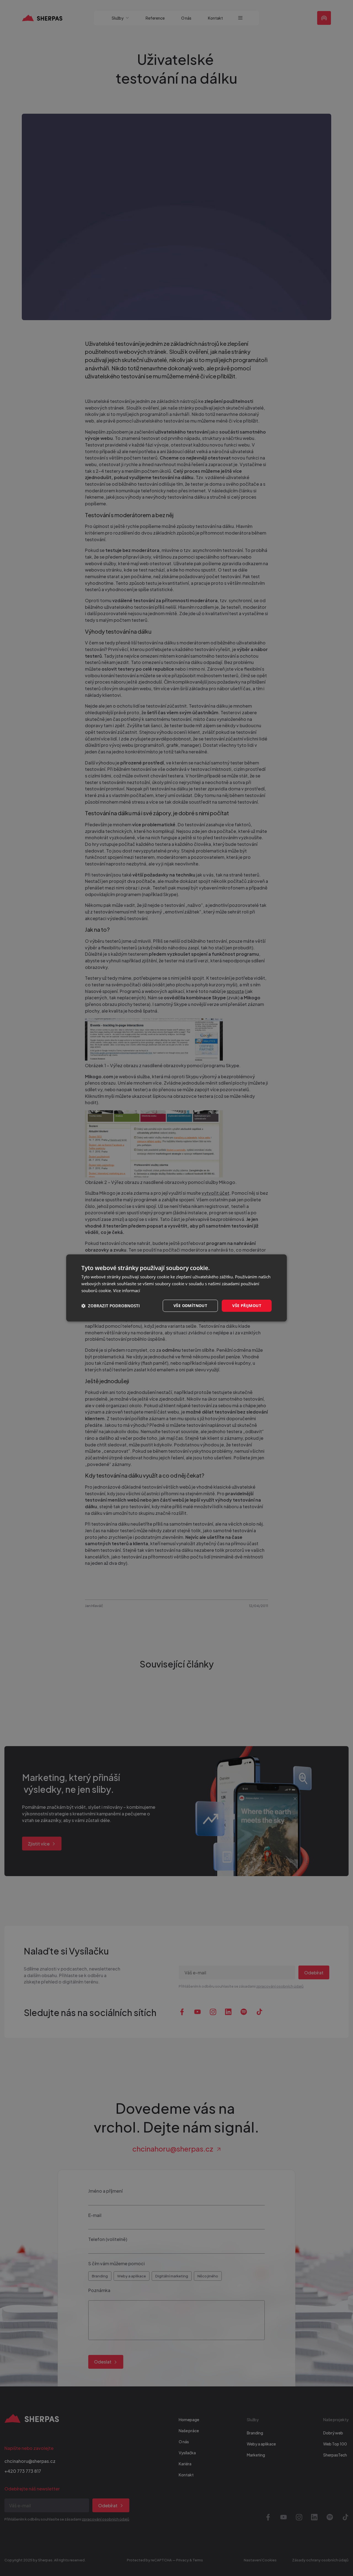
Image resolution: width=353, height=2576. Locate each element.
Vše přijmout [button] (247, 1306)
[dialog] (176, 1288)
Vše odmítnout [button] (190, 1306)
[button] (111, 1306)
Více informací (127, 1290)
